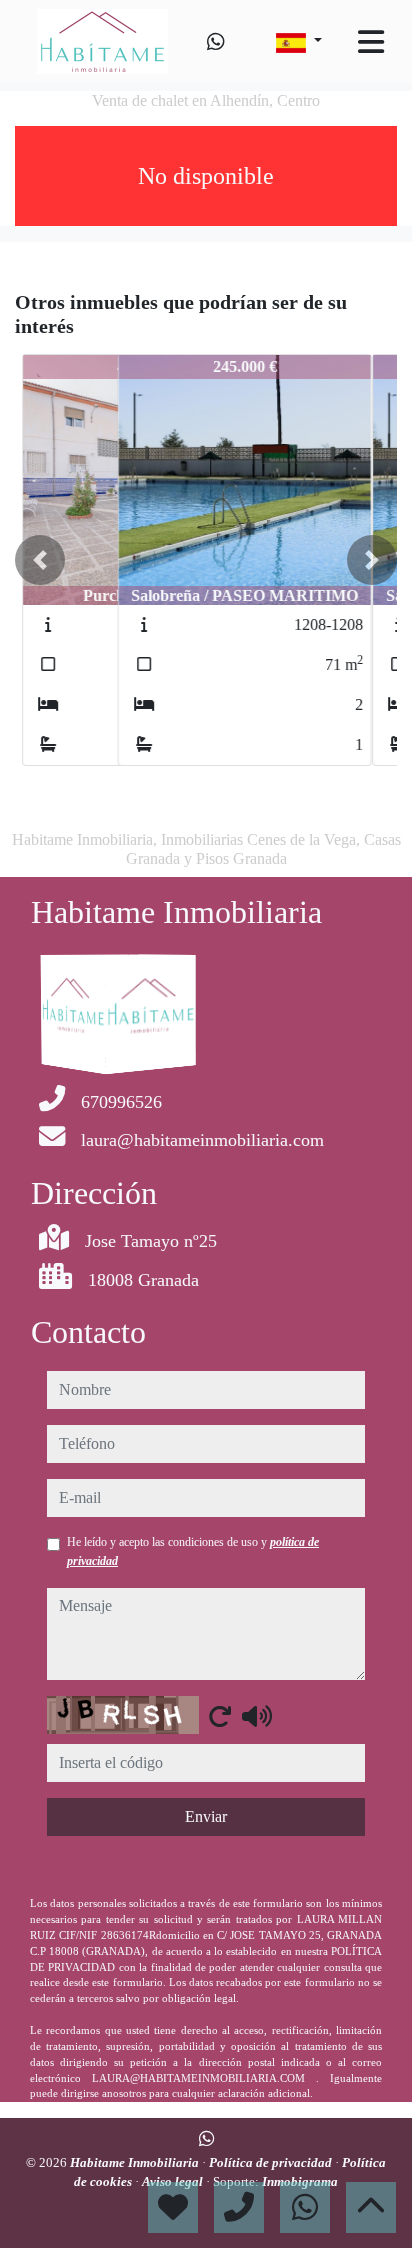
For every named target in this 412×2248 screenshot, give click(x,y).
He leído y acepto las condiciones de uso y (193, 1551)
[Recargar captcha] (220, 1716)
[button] (40, 560)
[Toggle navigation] (371, 42)
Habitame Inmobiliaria (136, 2162)
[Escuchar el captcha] (257, 1716)
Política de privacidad (272, 2162)
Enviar (206, 1816)
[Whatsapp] (216, 42)
